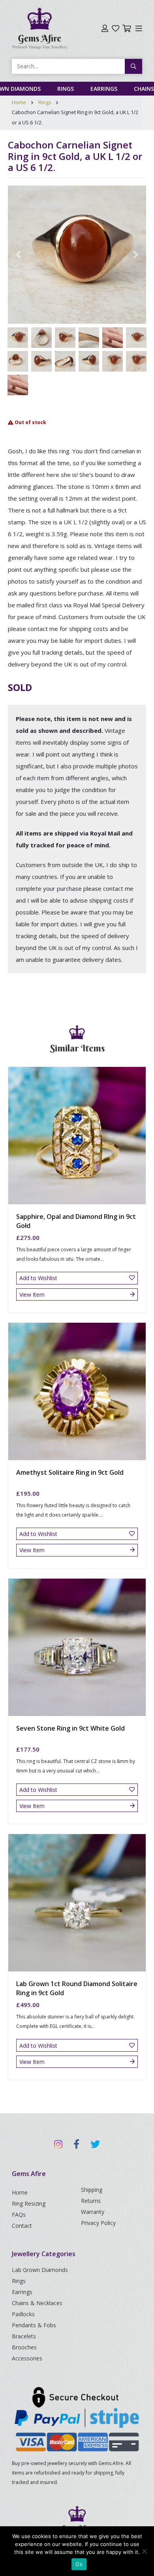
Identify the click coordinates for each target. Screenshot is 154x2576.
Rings (66, 89)
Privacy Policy (98, 2223)
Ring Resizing (29, 2203)
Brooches (24, 2347)
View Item (32, 1295)
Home (19, 102)
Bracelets (24, 2336)
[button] (18, 255)
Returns (91, 2201)
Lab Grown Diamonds (40, 2270)
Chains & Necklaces (37, 2303)
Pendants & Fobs (34, 2325)
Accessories (27, 2358)
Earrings (104, 89)
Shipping (92, 2190)
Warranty (93, 2212)
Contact (22, 2226)
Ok (79, 2564)
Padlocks (23, 2314)
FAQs (19, 2215)
